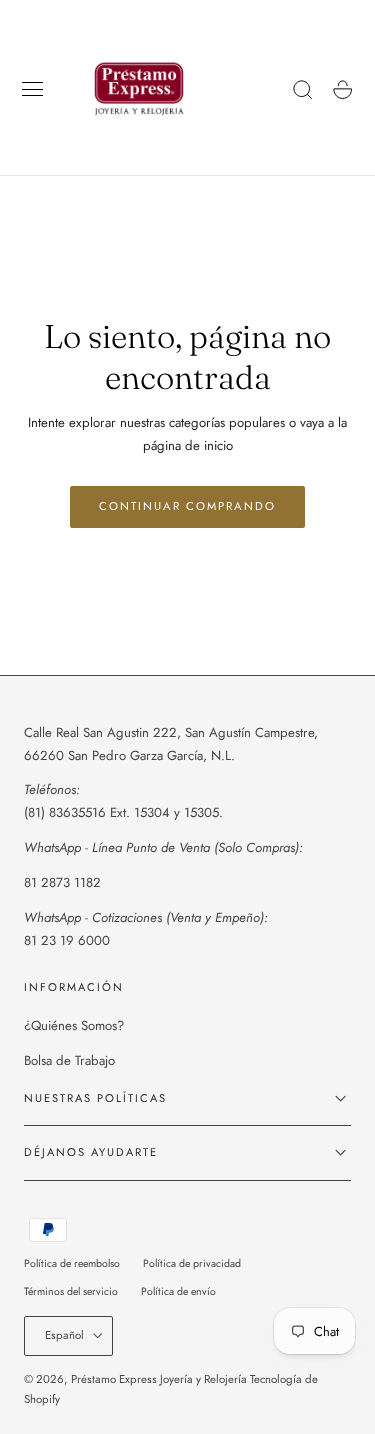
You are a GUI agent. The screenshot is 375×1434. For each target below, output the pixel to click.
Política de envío (178, 1291)
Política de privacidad (192, 1263)
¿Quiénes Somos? (74, 1025)
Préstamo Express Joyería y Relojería (159, 1379)
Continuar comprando (187, 506)
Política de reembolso (72, 1263)
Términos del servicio (71, 1291)
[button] (33, 90)
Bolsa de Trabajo (69, 1060)
